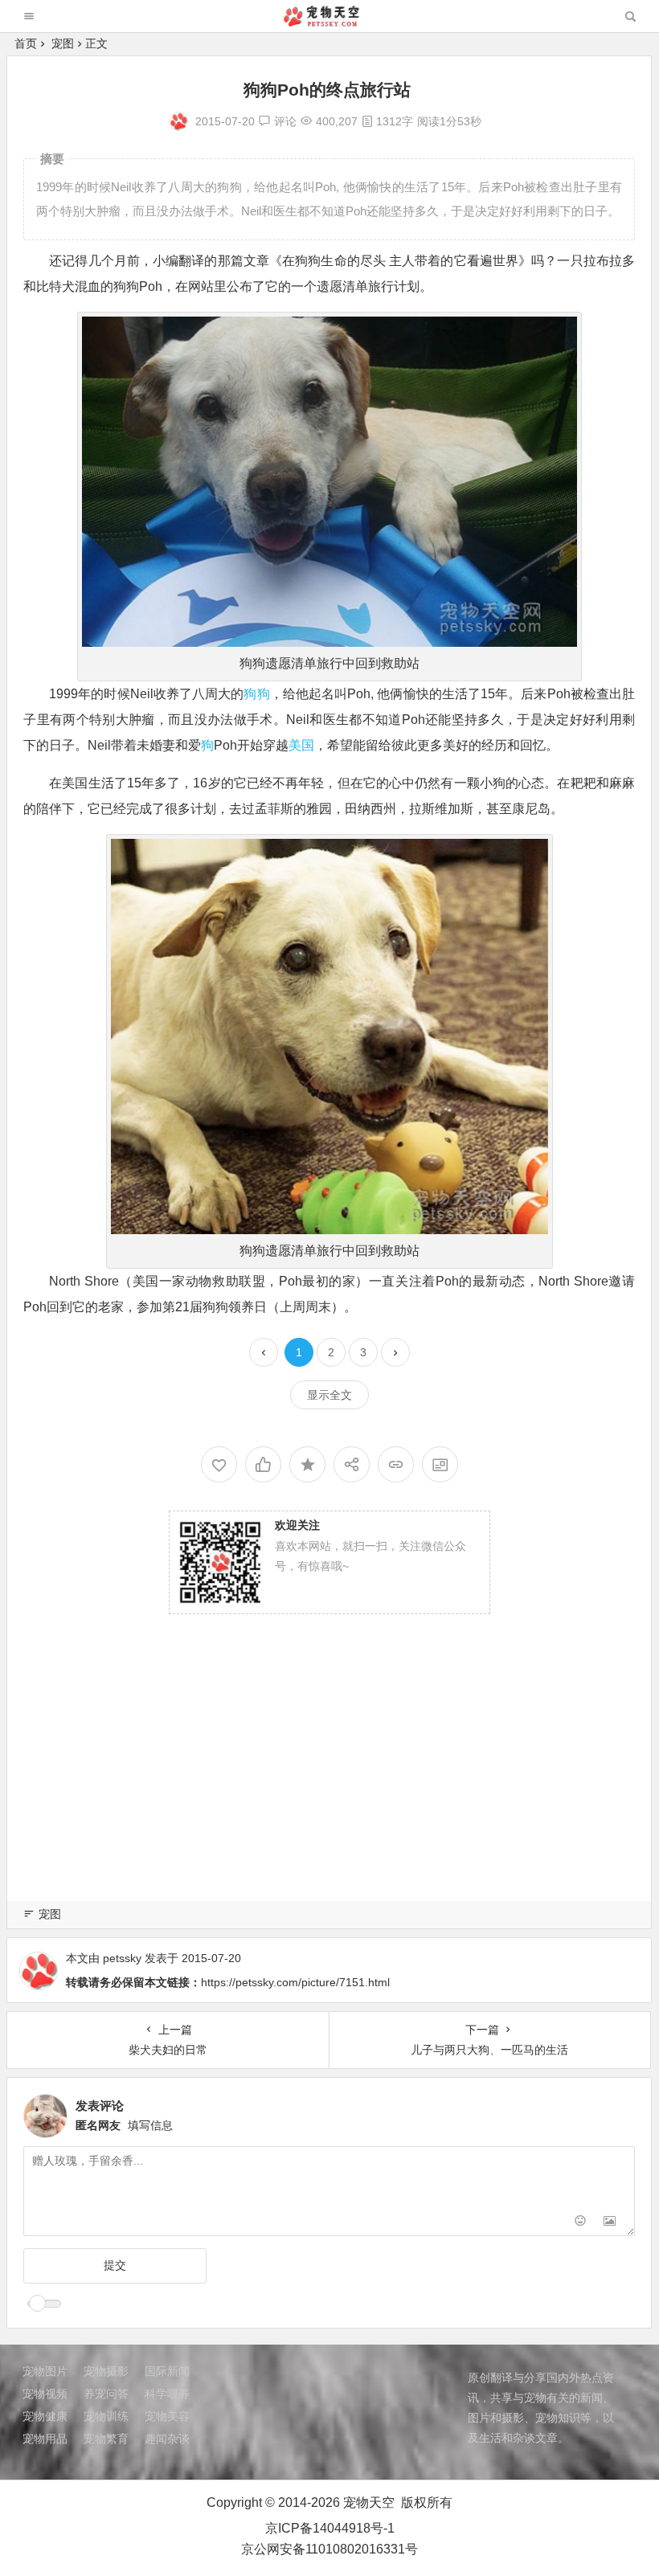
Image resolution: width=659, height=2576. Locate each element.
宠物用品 (45, 2439)
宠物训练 (106, 2416)
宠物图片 (45, 2371)
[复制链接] (396, 1464)
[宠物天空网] (329, 22)
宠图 (63, 43)
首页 (26, 43)
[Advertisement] (329, 1775)
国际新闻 (167, 2371)
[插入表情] (581, 2222)
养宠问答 (106, 2394)
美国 (301, 745)
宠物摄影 (106, 2371)
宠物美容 (167, 2416)
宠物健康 (45, 2416)
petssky (122, 1958)
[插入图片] (610, 2222)
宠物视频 (45, 2394)
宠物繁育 (106, 2439)
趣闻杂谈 (167, 2439)
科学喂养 (167, 2394)
